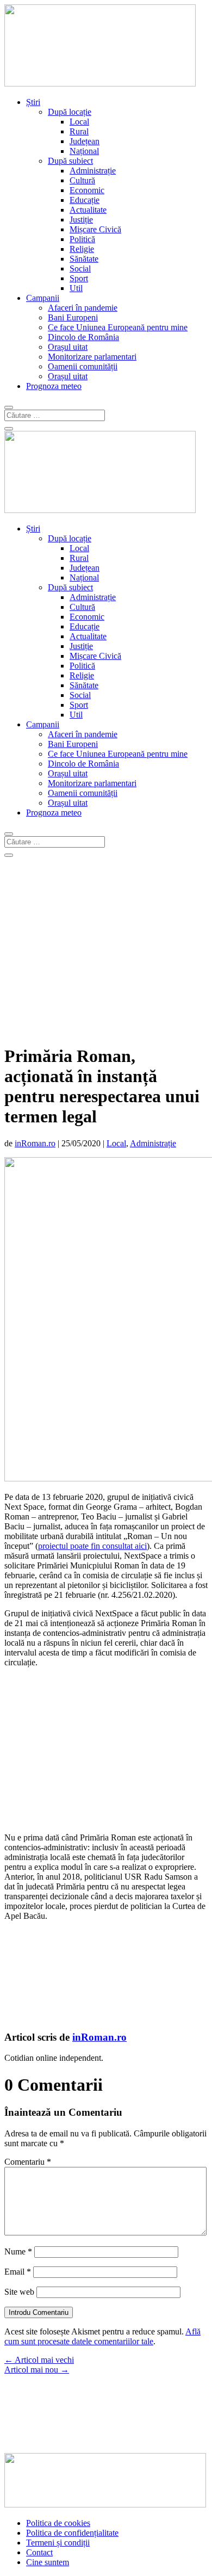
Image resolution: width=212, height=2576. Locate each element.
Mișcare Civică (95, 229)
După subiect (70, 161)
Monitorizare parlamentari (92, 357)
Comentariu (28, 2162)
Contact (39, 2552)
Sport (79, 278)
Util (76, 288)
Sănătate (84, 259)
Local (79, 122)
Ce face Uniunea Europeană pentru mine (118, 327)
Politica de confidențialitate (72, 2533)
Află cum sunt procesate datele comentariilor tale (102, 2336)
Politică (82, 239)
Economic (87, 190)
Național (84, 151)
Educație (85, 200)
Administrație (93, 171)
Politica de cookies (58, 2523)
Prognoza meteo (54, 386)
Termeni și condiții (58, 2543)
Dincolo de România (83, 337)
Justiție (81, 220)
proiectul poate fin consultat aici (92, 1546)
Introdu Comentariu (39, 2312)
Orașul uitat (68, 347)
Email (18, 2272)
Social (80, 268)
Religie (82, 249)
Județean (85, 141)
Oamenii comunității (83, 366)
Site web (19, 2292)
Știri (33, 102)
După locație (70, 112)
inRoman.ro (35, 1143)
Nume (18, 2251)
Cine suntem (48, 2562)
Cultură (82, 180)
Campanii (43, 298)
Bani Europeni (73, 317)
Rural (79, 131)
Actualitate (88, 210)
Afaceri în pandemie (83, 308)
